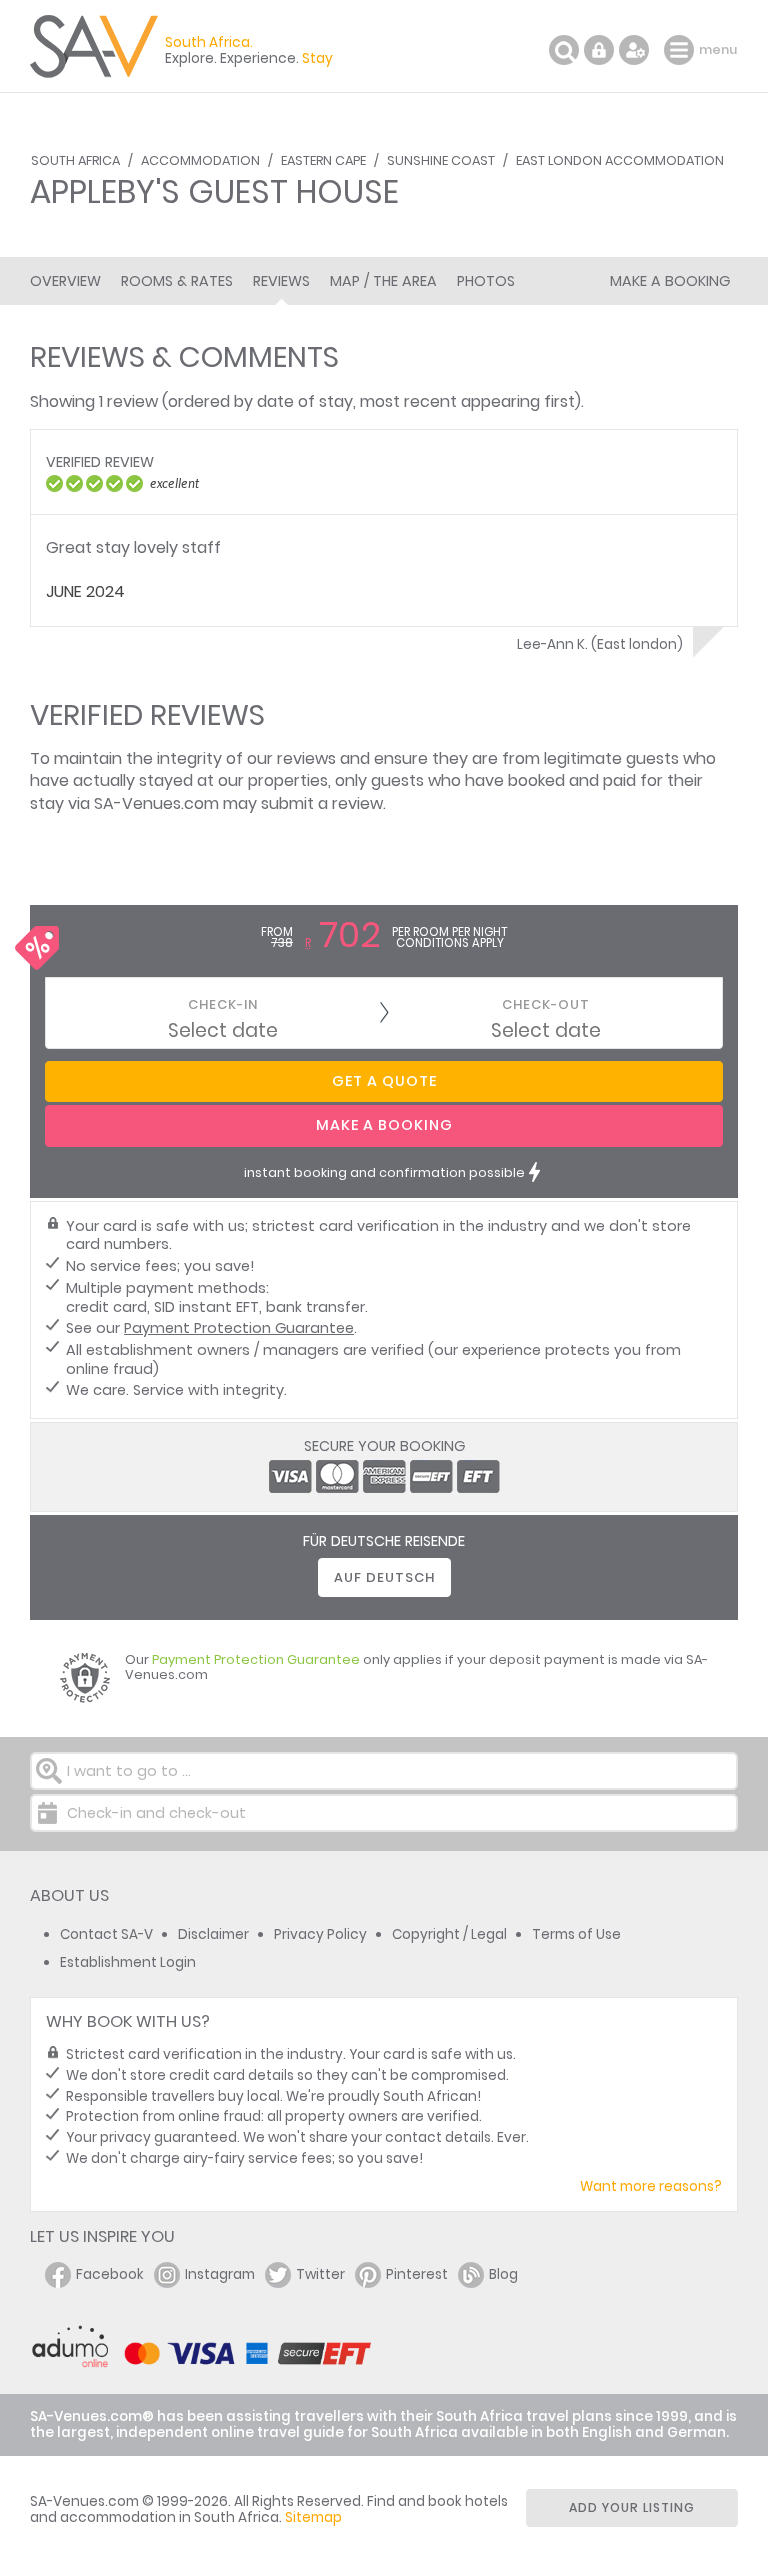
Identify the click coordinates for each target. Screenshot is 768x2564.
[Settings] (634, 50)
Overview (65, 281)
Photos (486, 281)
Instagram (220, 2274)
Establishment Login (128, 1962)
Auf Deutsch (384, 1577)
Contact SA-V (106, 1934)
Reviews (281, 281)
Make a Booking (670, 281)
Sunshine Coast (441, 160)
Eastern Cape (323, 160)
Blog (503, 2274)
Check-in (223, 1004)
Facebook (110, 2274)
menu (681, 50)
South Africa (75, 160)
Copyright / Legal (449, 1934)
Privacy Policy (320, 1934)
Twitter (320, 2274)
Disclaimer (213, 1934)
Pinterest (417, 2274)
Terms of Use (576, 1934)
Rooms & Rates (177, 281)
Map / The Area (383, 281)
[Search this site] (564, 50)
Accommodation (200, 160)
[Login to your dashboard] (599, 50)
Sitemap (313, 2517)
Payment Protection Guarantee (239, 1328)
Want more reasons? (651, 2186)
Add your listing (632, 2507)
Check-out (546, 1004)
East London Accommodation (620, 160)
